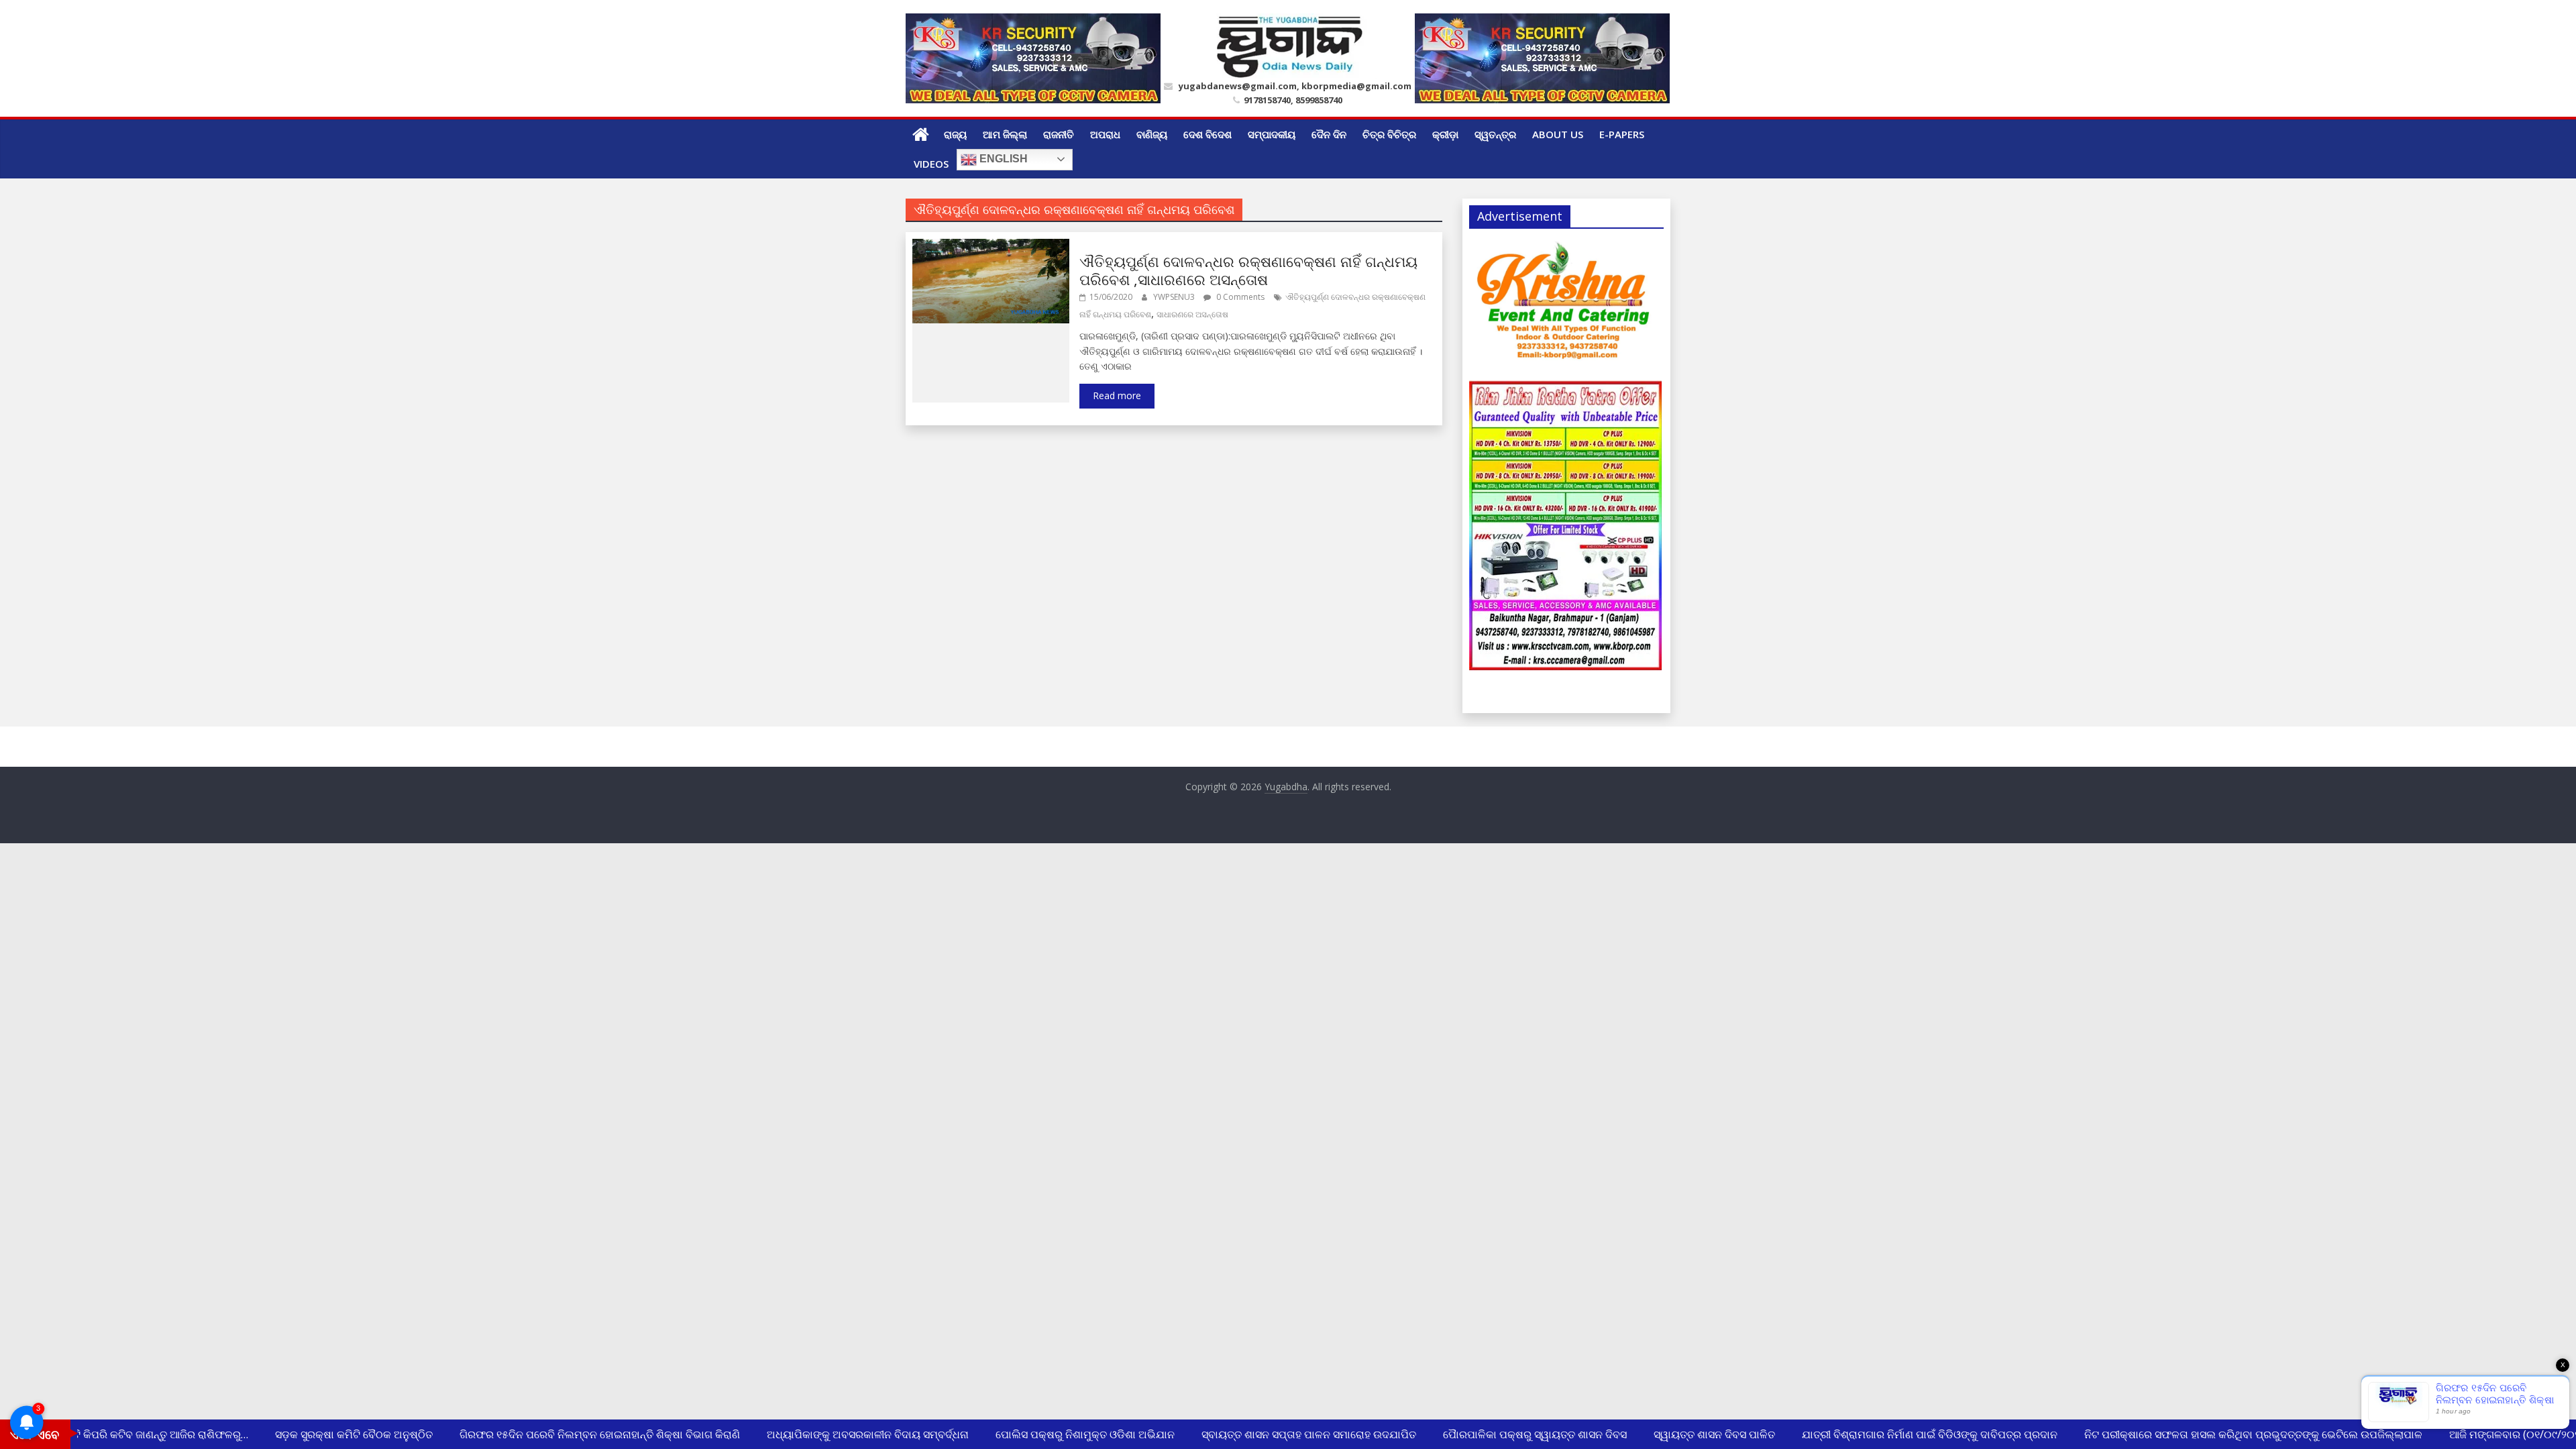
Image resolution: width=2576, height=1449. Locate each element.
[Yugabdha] (921, 134)
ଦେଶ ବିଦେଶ (1207, 134)
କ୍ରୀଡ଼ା (1445, 134)
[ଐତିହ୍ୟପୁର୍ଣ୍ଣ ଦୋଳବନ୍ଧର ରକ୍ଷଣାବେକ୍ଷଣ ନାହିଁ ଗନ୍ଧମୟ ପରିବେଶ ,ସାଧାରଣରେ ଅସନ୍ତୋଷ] (991, 247)
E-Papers (1622, 134)
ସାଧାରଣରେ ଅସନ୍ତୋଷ (1192, 314)
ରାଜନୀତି (1059, 134)
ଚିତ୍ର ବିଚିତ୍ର (1389, 134)
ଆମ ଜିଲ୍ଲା (1005, 134)
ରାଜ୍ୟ (955, 134)
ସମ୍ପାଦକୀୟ (1272, 134)
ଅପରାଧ (1105, 134)
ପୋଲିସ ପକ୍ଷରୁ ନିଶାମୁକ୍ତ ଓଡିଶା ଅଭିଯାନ (1067, 1434)
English (1002, 159)
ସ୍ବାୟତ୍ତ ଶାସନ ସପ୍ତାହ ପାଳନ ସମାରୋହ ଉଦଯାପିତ (1291, 1434)
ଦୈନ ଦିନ (1329, 134)
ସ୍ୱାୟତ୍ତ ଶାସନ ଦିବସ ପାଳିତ (1696, 1434)
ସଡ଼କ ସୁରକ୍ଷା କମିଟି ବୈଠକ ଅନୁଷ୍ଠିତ (336, 1434)
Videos (931, 164)
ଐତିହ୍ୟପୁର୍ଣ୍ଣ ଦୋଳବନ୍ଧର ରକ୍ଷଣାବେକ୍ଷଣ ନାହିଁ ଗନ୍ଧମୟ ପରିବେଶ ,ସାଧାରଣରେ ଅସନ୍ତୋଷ (1248, 270)
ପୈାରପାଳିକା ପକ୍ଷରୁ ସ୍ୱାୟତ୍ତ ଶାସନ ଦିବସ (1517, 1434)
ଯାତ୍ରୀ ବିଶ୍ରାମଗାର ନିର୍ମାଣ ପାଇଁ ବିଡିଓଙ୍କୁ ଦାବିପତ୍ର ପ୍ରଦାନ (1912, 1434)
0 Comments (1239, 297)
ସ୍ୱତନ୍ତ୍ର (1495, 134)
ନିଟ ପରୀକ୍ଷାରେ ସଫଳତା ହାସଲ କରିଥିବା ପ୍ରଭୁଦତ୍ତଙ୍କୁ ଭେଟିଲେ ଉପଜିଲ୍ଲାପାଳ (2235, 1434)
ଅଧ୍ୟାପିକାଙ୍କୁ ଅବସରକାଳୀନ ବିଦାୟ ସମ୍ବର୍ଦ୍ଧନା (850, 1434)
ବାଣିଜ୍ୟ (1152, 134)
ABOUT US (1558, 134)
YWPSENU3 (1175, 297)
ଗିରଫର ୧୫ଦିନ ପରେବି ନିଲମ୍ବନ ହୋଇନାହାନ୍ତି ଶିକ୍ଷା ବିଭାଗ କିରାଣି (582, 1434)
